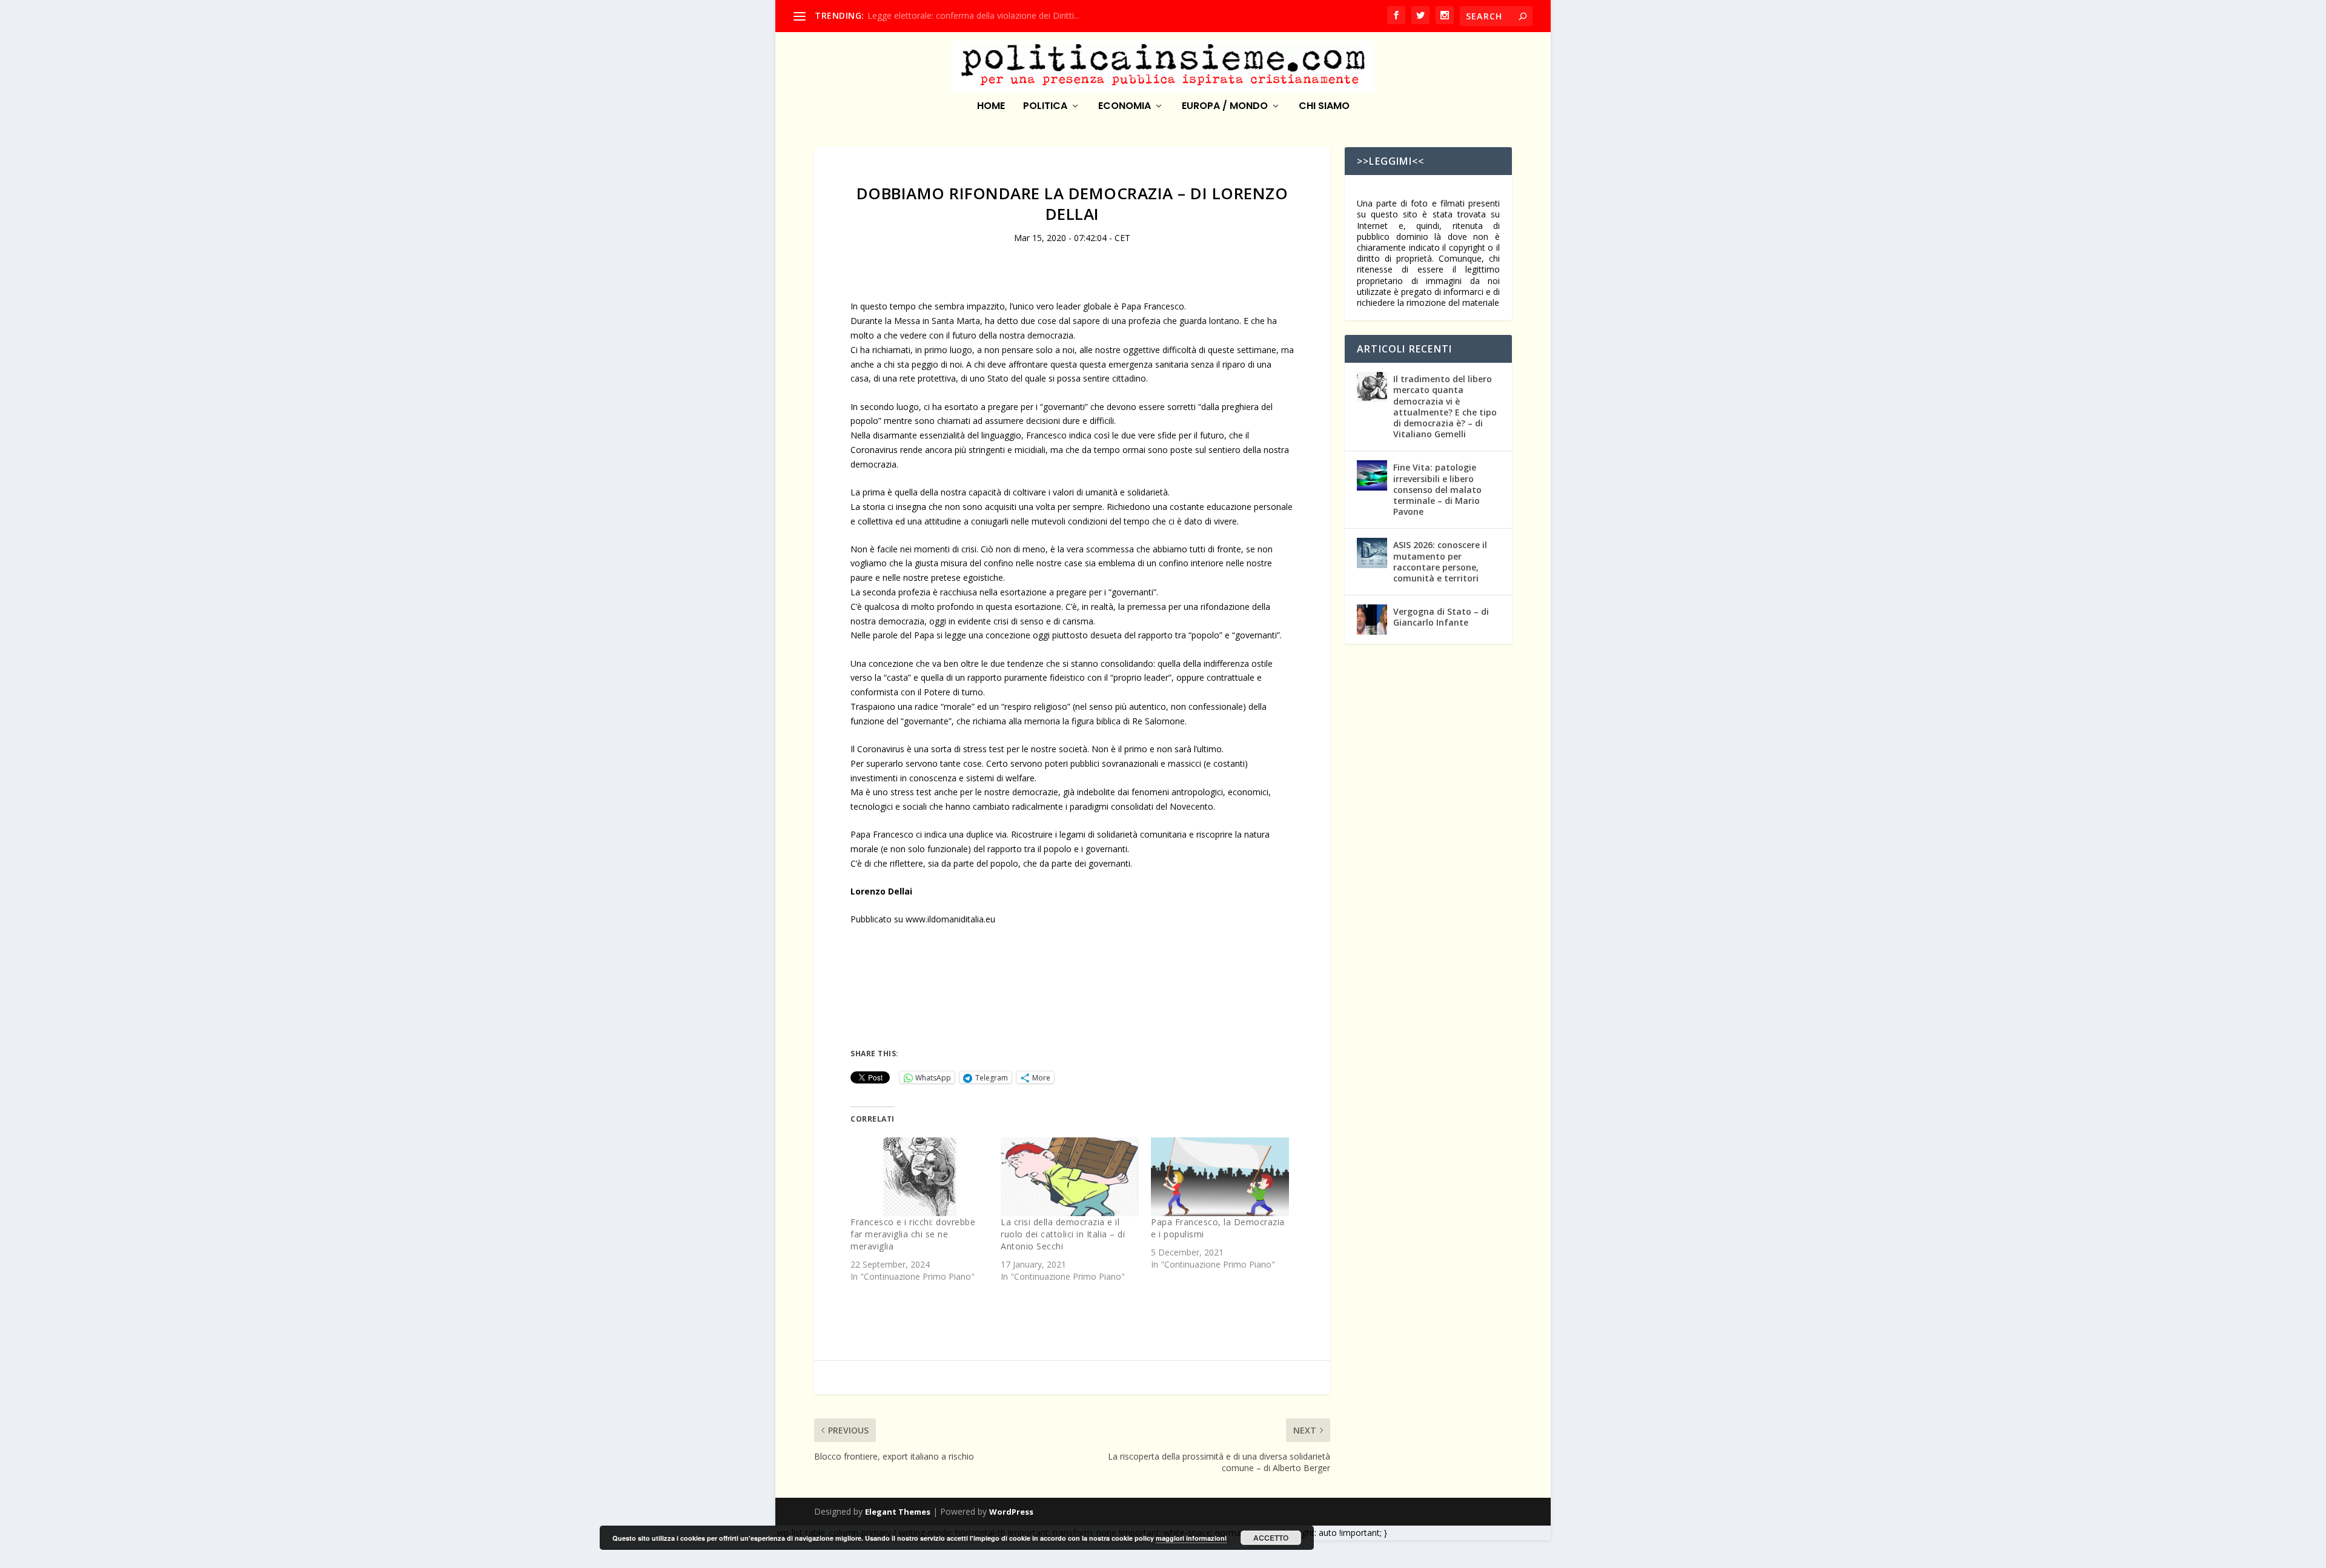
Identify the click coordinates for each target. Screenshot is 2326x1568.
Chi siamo (1324, 107)
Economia (1125, 107)
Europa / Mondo (1225, 107)
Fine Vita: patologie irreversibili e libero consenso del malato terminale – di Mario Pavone (1437, 489)
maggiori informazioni (1191, 1538)
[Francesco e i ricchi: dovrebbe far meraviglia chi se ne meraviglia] (919, 1177)
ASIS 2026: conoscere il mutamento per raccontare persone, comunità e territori (1440, 561)
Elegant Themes (898, 1512)
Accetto (1271, 1538)
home (991, 107)
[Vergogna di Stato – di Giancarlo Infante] (1372, 620)
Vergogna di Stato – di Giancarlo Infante (1441, 617)
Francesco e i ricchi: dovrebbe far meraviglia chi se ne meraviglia (913, 1234)
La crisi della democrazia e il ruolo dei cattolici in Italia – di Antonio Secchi (1063, 1234)
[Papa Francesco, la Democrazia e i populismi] (1220, 1177)
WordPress (1011, 1512)
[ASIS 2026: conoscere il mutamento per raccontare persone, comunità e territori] (1372, 553)
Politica (1045, 107)
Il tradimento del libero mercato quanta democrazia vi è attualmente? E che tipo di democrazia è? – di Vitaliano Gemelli (1445, 406)
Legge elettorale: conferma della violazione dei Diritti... (973, 15)
